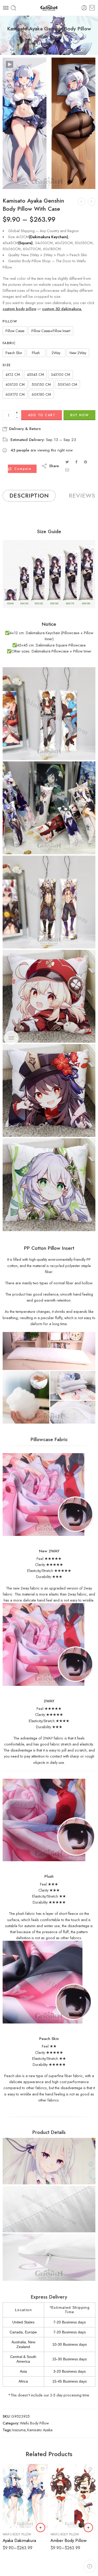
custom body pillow (19, 309)
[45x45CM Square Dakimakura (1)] (49, 996)
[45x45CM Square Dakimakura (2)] (49, 1091)
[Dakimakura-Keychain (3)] (49, 902)
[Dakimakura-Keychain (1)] (49, 714)
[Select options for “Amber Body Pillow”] (88, 2528)
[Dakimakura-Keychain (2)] (49, 808)
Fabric (9, 343)
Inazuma (19, 2430)
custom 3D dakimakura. (62, 309)
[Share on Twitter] (67, 462)
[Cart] (92, 8)
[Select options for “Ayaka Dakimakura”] (41, 2528)
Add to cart (42, 415)
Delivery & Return (24, 429)
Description (29, 496)
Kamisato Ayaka (40, 2430)
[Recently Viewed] (90, 2566)
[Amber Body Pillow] (73, 2496)
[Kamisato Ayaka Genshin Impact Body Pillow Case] (92, 202)
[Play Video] (10, 64)
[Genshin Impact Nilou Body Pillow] (81, 202)
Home (31, 44)
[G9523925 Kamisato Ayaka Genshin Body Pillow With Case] (49, 123)
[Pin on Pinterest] (85, 462)
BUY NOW (80, 415)
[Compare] (10, 86)
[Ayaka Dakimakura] (25, 2496)
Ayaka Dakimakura (19, 2540)
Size (7, 365)
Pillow (10, 321)
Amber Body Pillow (68, 2540)
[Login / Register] (84, 8)
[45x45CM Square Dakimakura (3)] (49, 1185)
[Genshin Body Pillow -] (49, 8)
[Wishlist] (10, 75)
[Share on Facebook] (76, 462)
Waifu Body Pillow (57, 44)
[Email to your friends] (67, 470)
